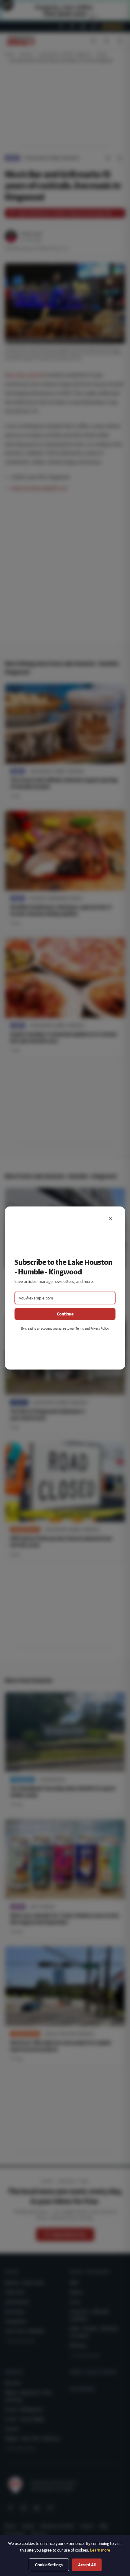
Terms (80, 1328)
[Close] (111, 1219)
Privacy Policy (99, 1328)
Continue (65, 1314)
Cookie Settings (49, 2565)
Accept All (87, 2565)
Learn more (100, 2550)
